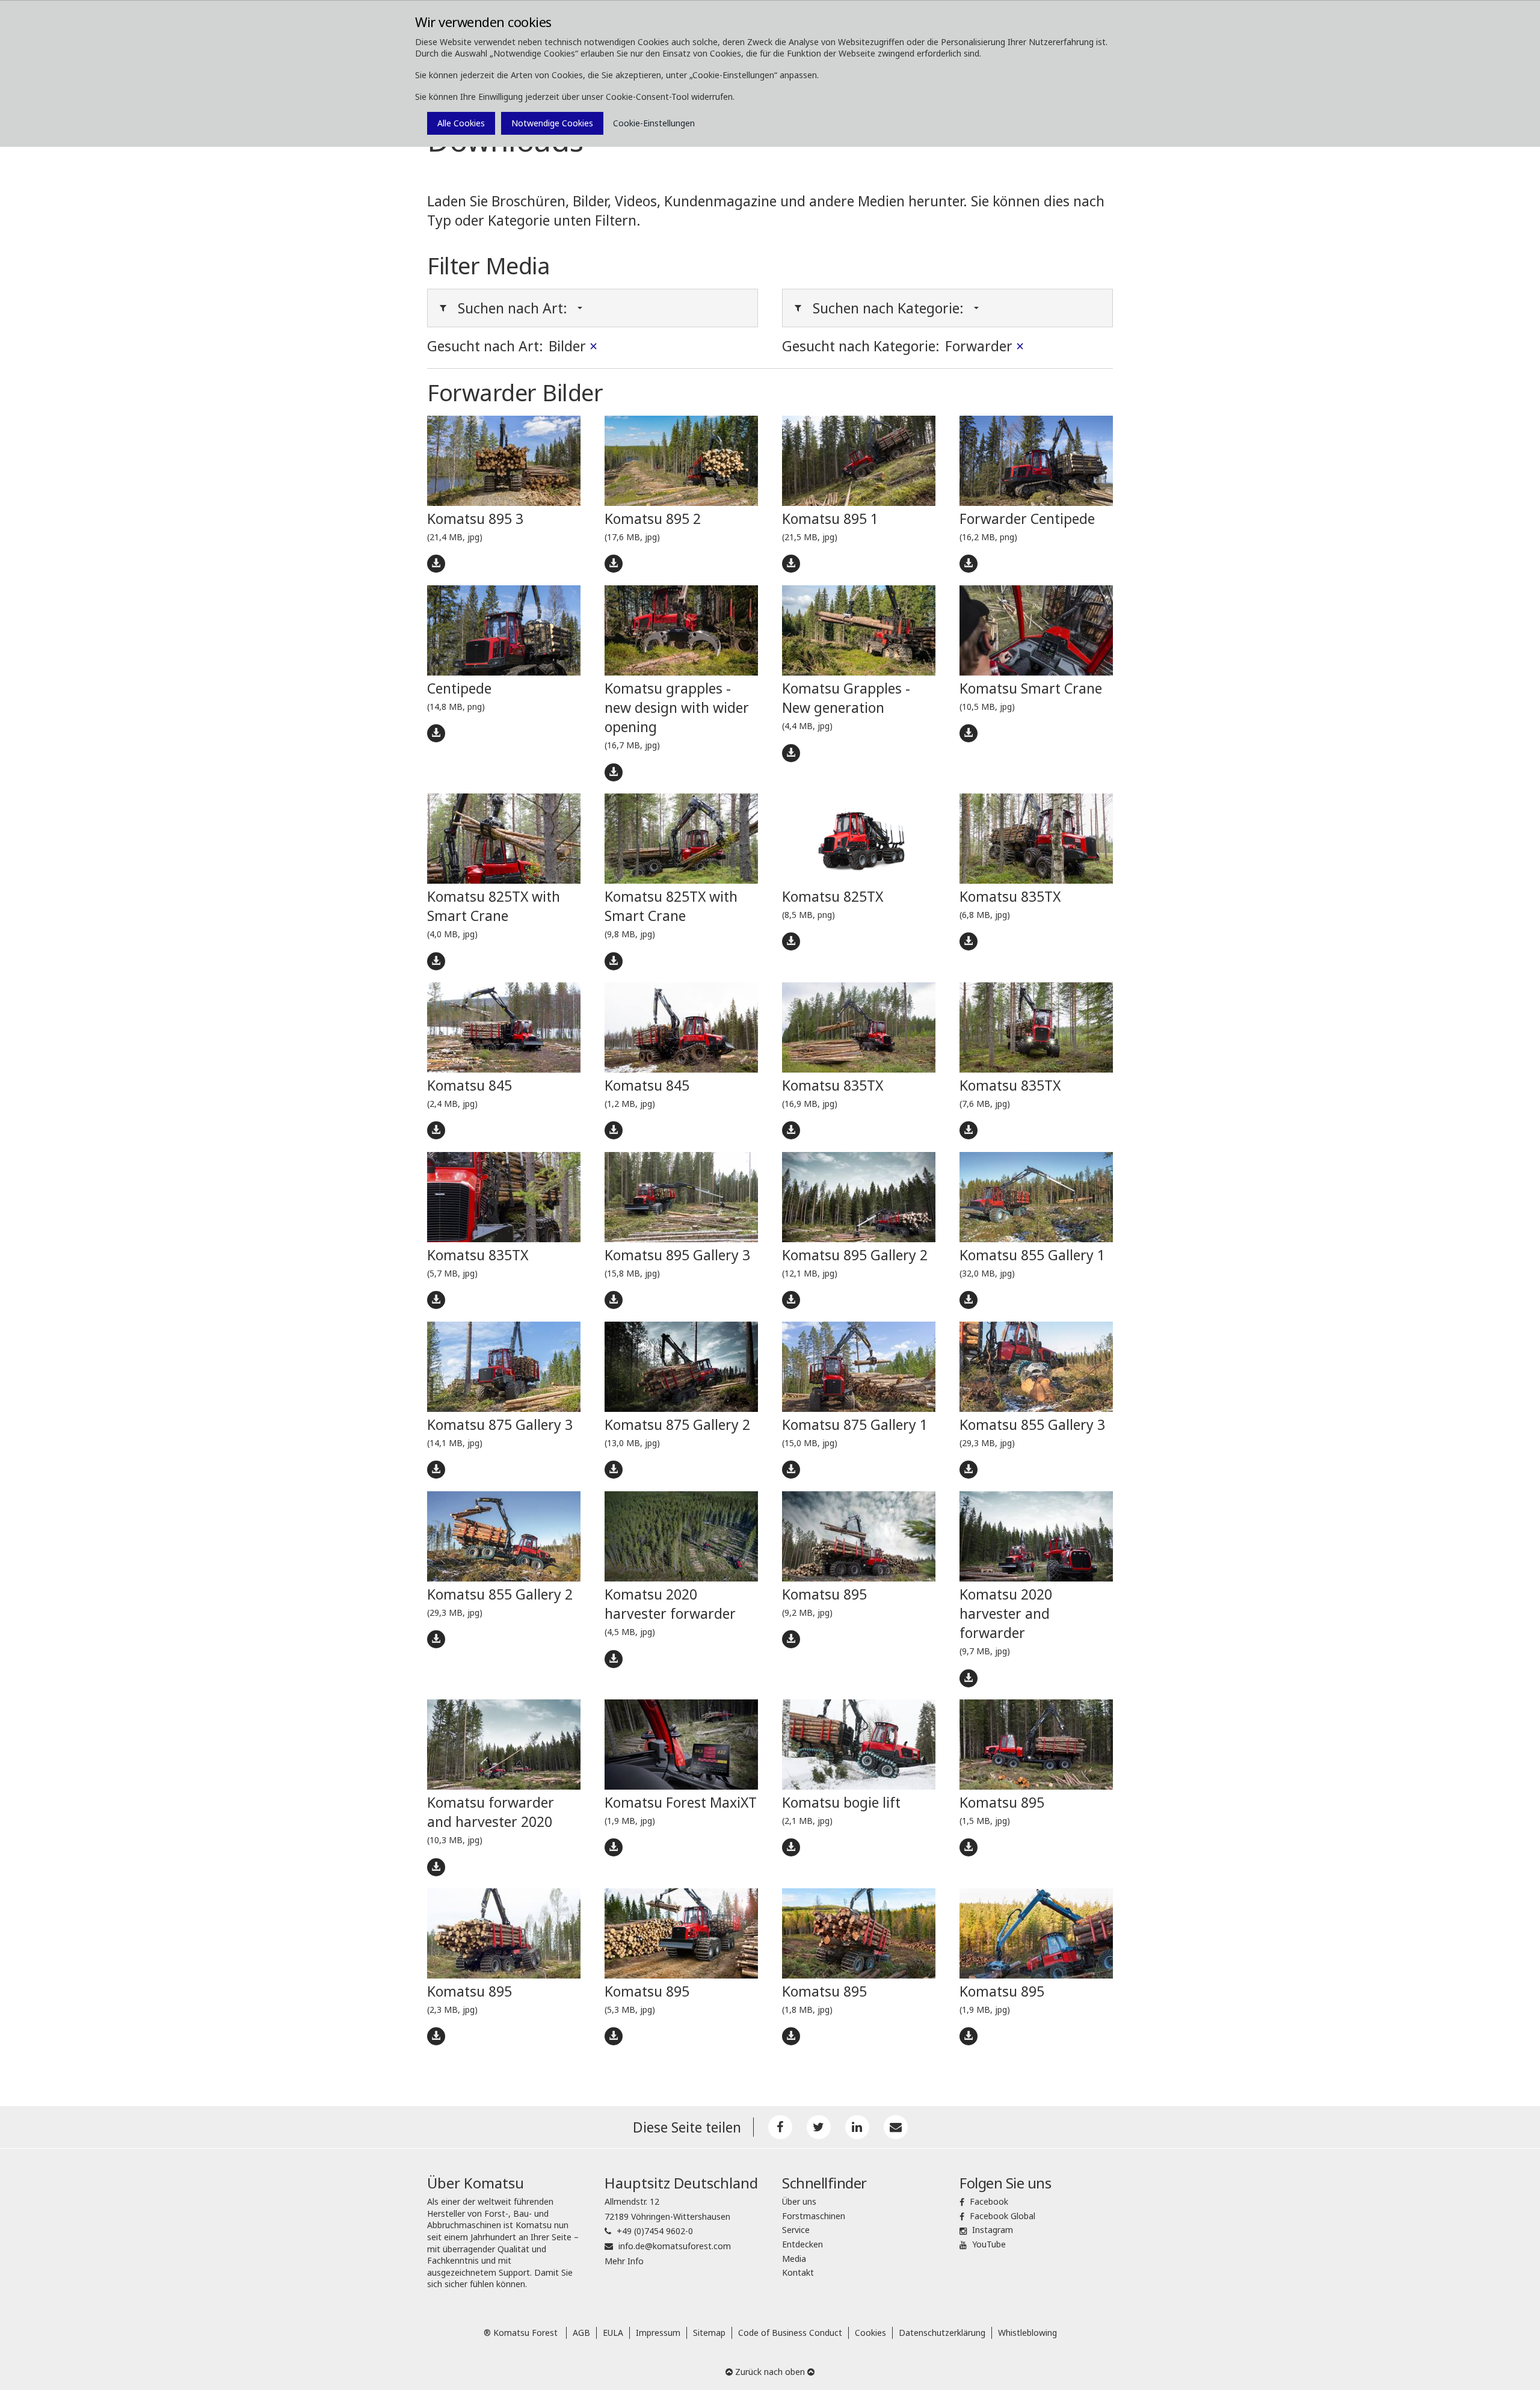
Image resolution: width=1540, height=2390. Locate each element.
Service (796, 2230)
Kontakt (798, 2272)
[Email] (896, 2127)
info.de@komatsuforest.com (675, 2246)
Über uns (799, 2201)
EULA (613, 2333)
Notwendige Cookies (552, 123)
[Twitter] (819, 2127)
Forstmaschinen (814, 2216)
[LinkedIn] (857, 2127)
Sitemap (709, 2333)
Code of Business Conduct (790, 2333)
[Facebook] (780, 2127)
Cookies (870, 2333)
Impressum (658, 2333)
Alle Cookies (461, 123)
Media (794, 2259)
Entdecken (802, 2244)
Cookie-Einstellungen (654, 123)
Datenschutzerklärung (942, 2333)
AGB (581, 2333)
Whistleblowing (1027, 2333)
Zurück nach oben (770, 2372)
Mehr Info (624, 2261)
